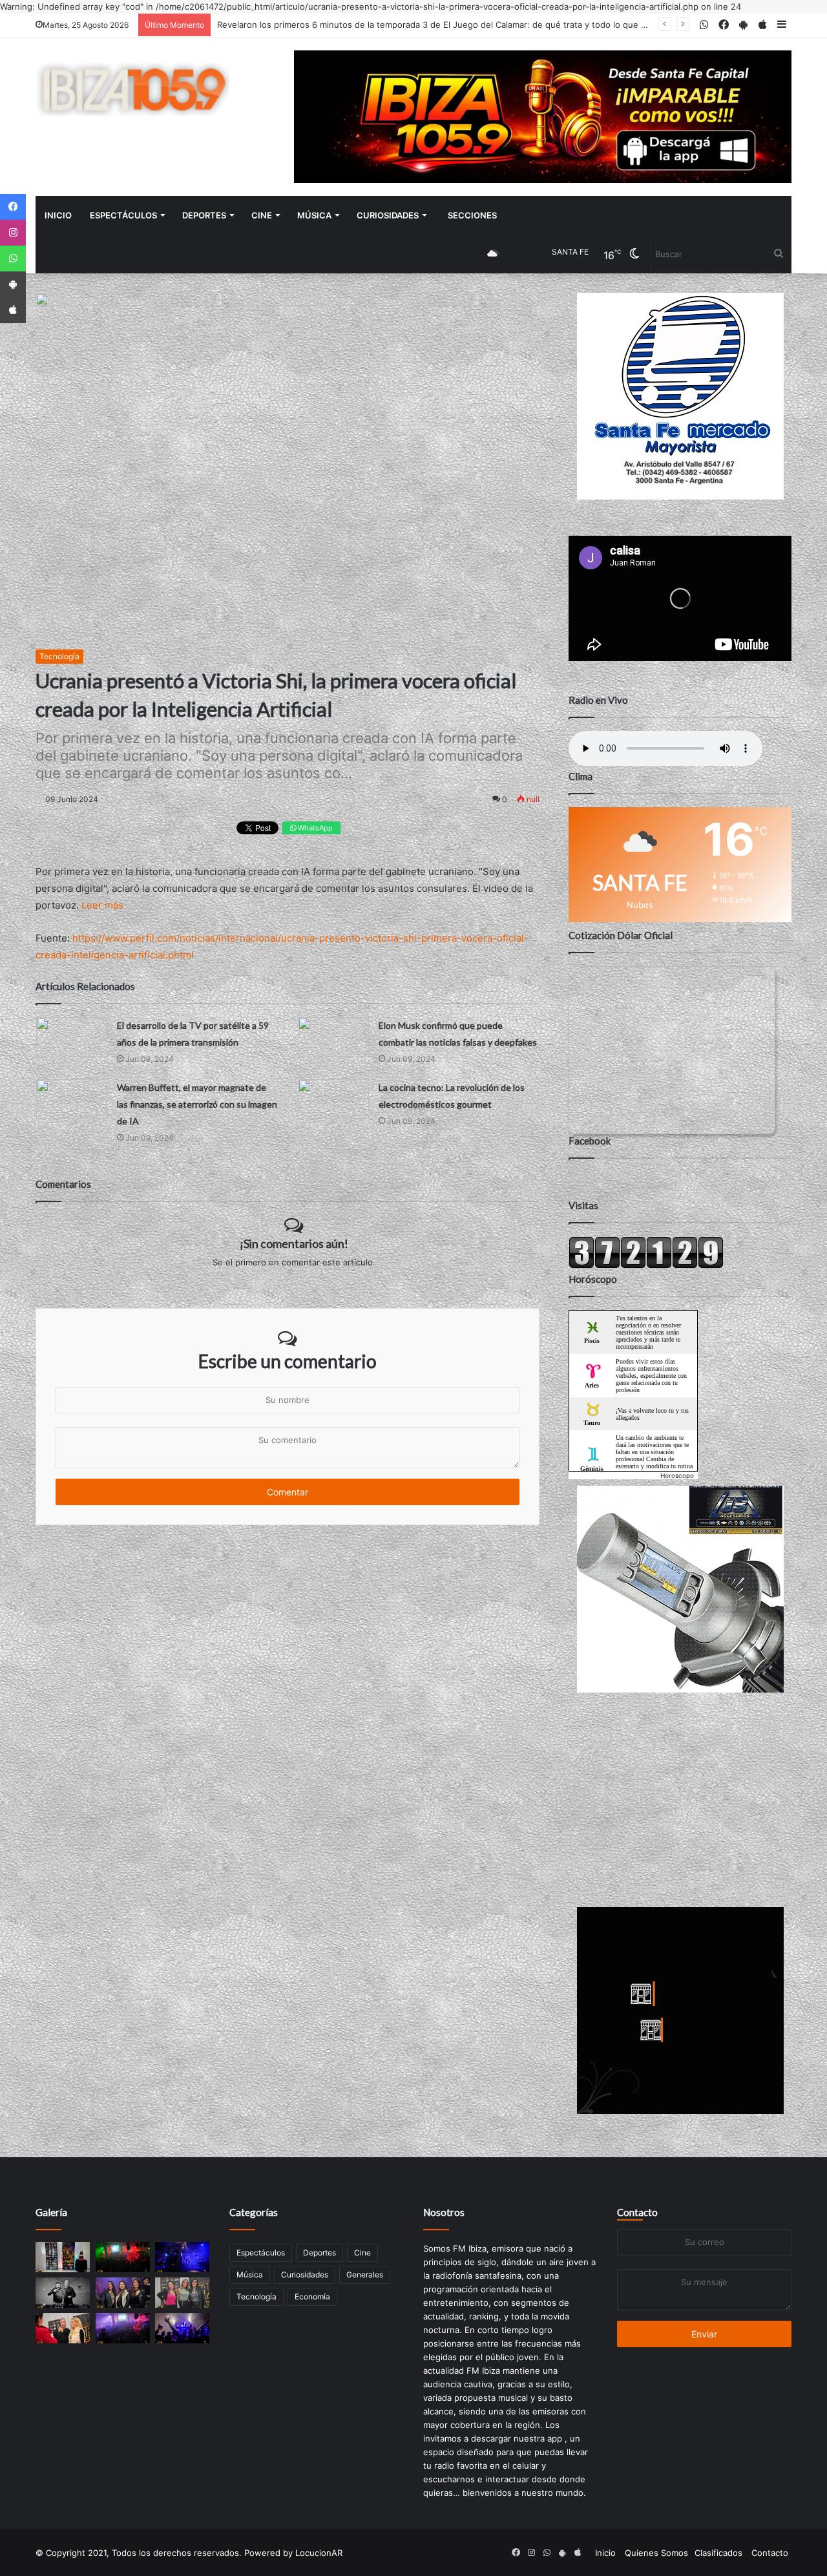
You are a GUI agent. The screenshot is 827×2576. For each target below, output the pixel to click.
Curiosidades (388, 215)
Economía (312, 2296)
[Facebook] (13, 207)
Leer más (102, 905)
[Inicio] (132, 90)
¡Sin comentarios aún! (294, 1243)
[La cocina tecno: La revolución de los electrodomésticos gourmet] (333, 1099)
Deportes (204, 215)
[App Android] (13, 284)
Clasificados (718, 2553)
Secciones (472, 215)
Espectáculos (123, 215)
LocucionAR (319, 2553)
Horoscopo (677, 1475)
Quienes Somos (656, 2553)
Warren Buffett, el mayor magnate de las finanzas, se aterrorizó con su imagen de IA (197, 1104)
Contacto (637, 2212)
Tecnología (59, 656)
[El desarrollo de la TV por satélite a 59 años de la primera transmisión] (72, 1037)
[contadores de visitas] (646, 1265)
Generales (365, 2275)
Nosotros (444, 2212)
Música (314, 215)
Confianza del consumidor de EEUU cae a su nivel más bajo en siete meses (369, 25)
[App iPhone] (13, 310)
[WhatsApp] (13, 259)
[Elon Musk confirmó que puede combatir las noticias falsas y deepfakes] (333, 1037)
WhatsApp (314, 828)
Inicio (58, 215)
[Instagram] (13, 233)
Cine (262, 215)
